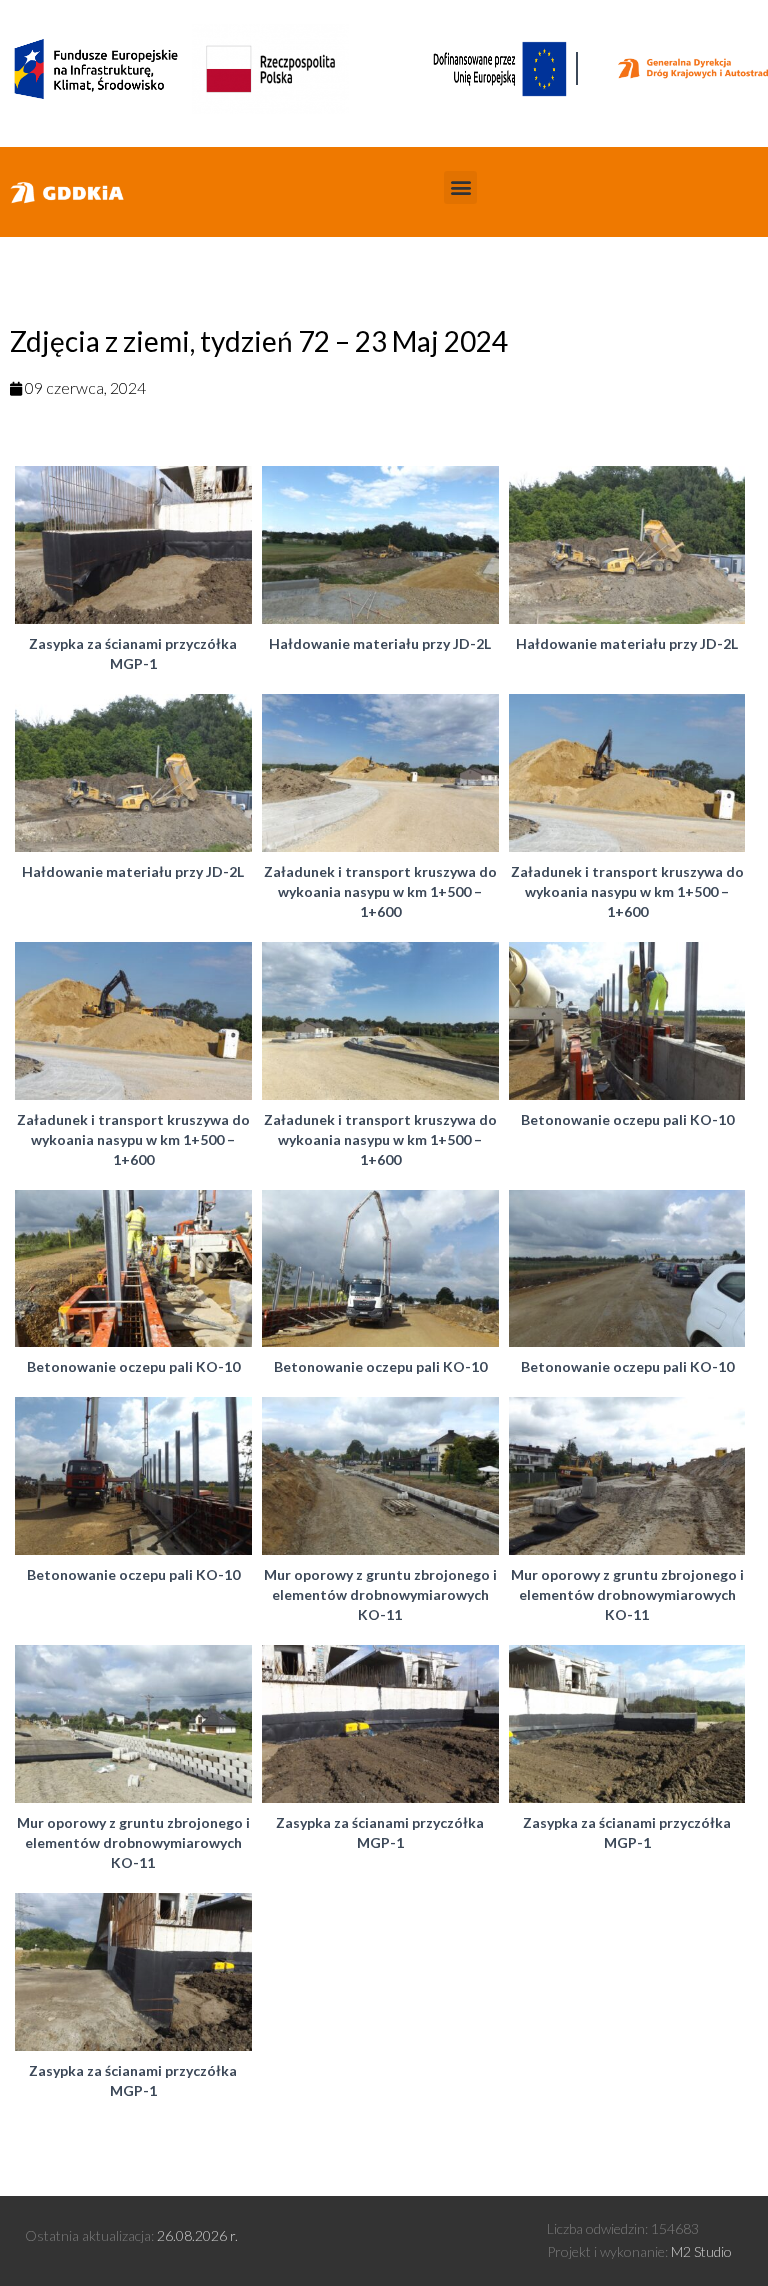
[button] (460, 187)
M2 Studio (701, 2251)
